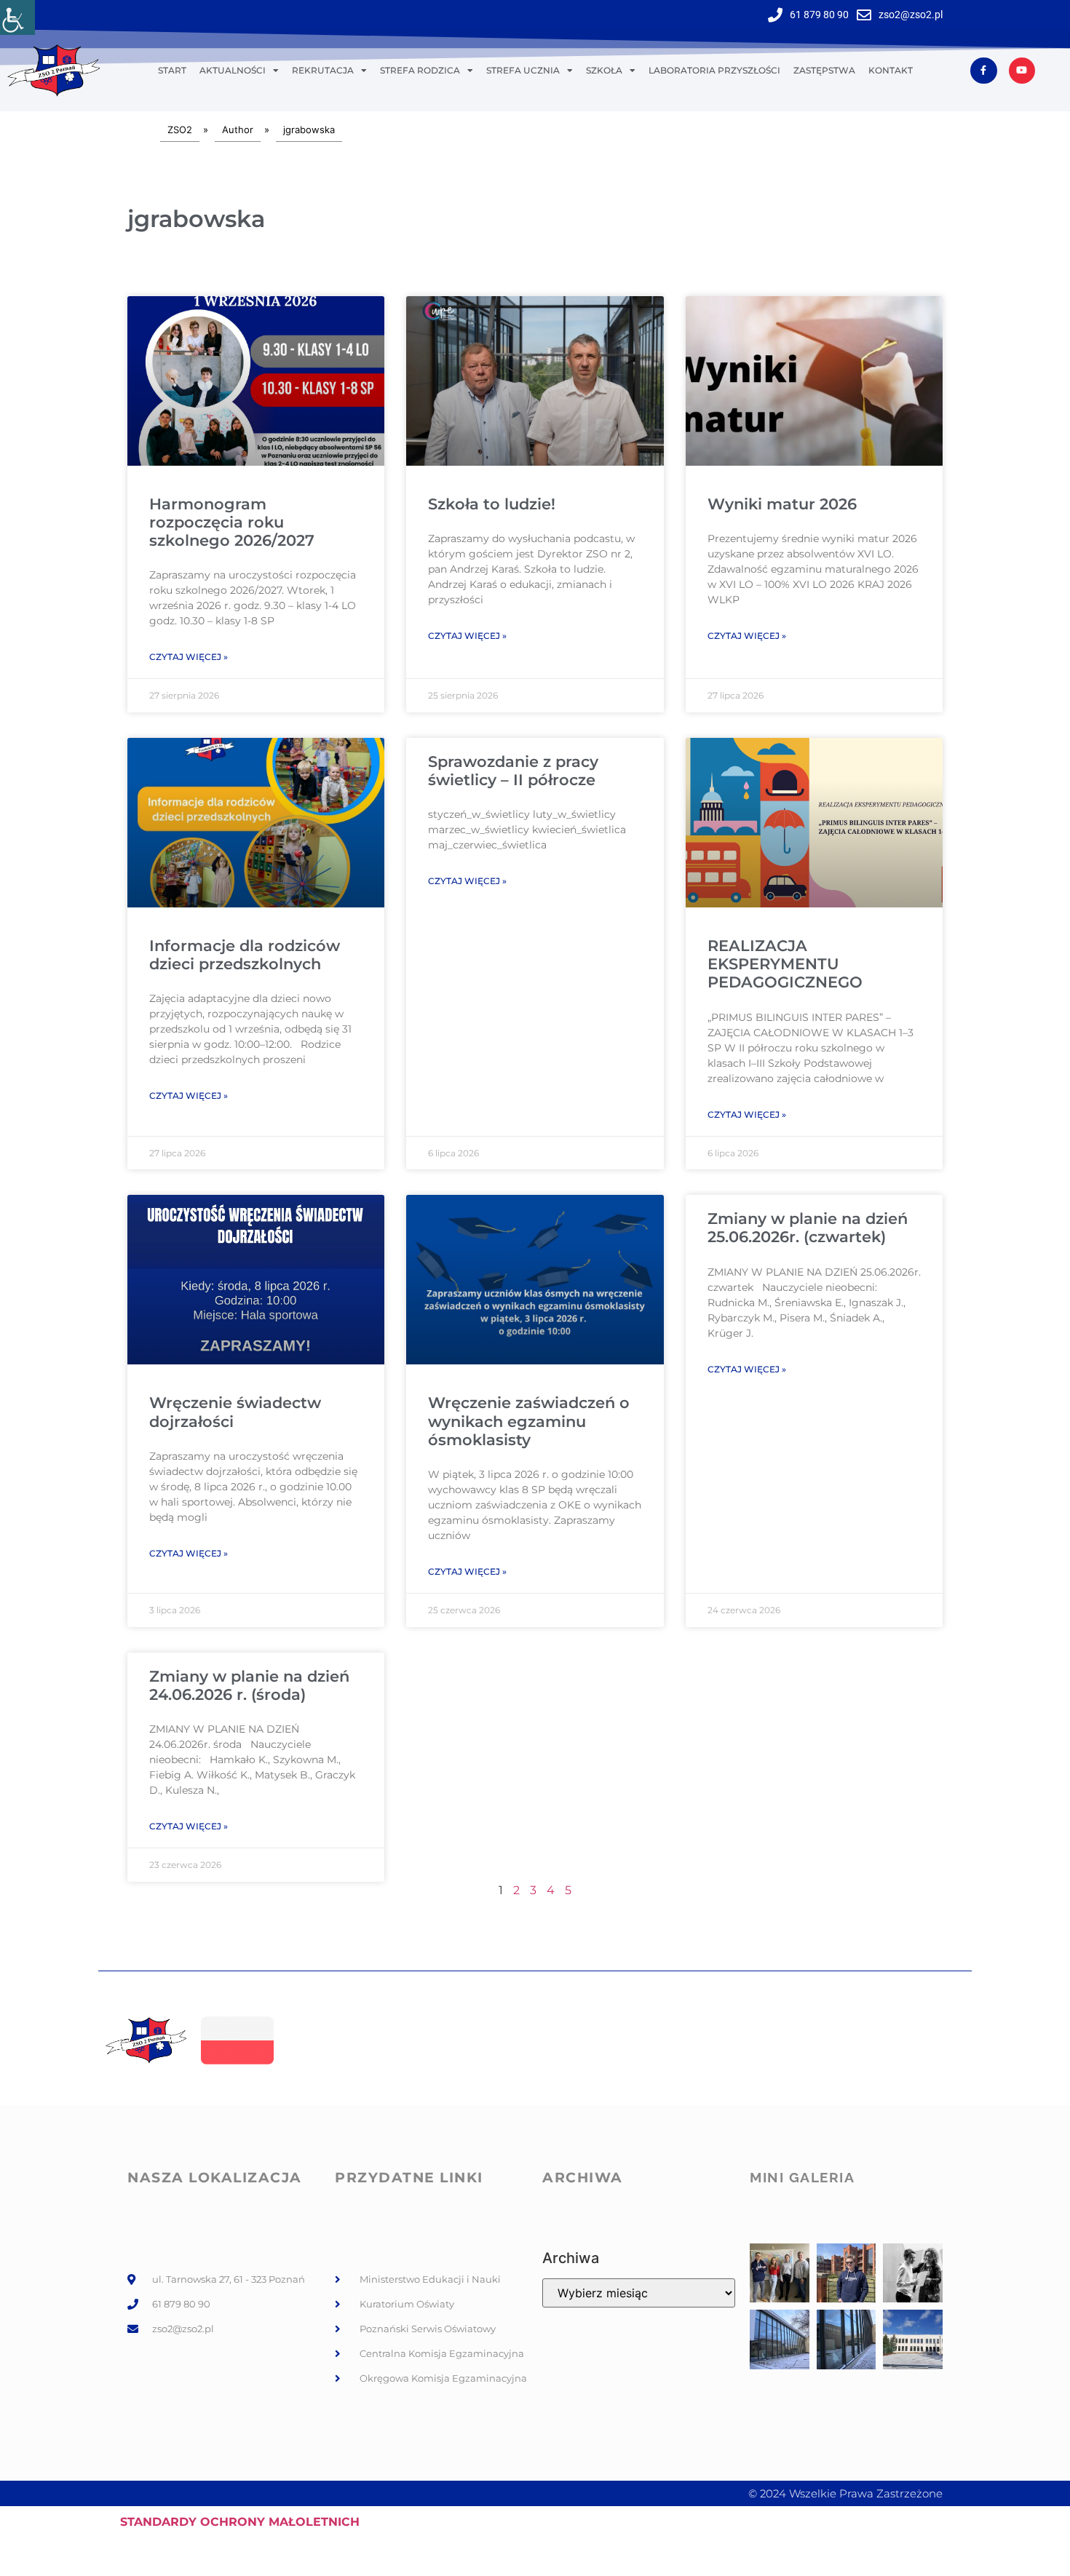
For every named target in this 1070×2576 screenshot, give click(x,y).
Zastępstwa (824, 70)
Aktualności (233, 70)
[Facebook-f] (983, 71)
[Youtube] (1022, 71)
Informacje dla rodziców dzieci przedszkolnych (245, 955)
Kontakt (891, 70)
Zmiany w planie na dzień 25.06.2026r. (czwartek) (808, 1228)
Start (172, 70)
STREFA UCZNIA (523, 70)
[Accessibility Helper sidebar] (17, 17)
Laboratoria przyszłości (714, 70)
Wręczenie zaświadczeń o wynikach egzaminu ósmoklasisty (529, 1421)
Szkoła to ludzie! (492, 504)
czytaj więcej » (189, 657)
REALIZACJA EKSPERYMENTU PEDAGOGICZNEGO (785, 964)
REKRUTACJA (323, 70)
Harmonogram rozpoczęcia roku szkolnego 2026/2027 (232, 522)
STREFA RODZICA (420, 70)
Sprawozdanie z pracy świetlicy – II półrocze (513, 771)
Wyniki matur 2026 (782, 504)
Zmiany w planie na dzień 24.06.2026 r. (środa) (249, 1685)
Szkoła (604, 70)
